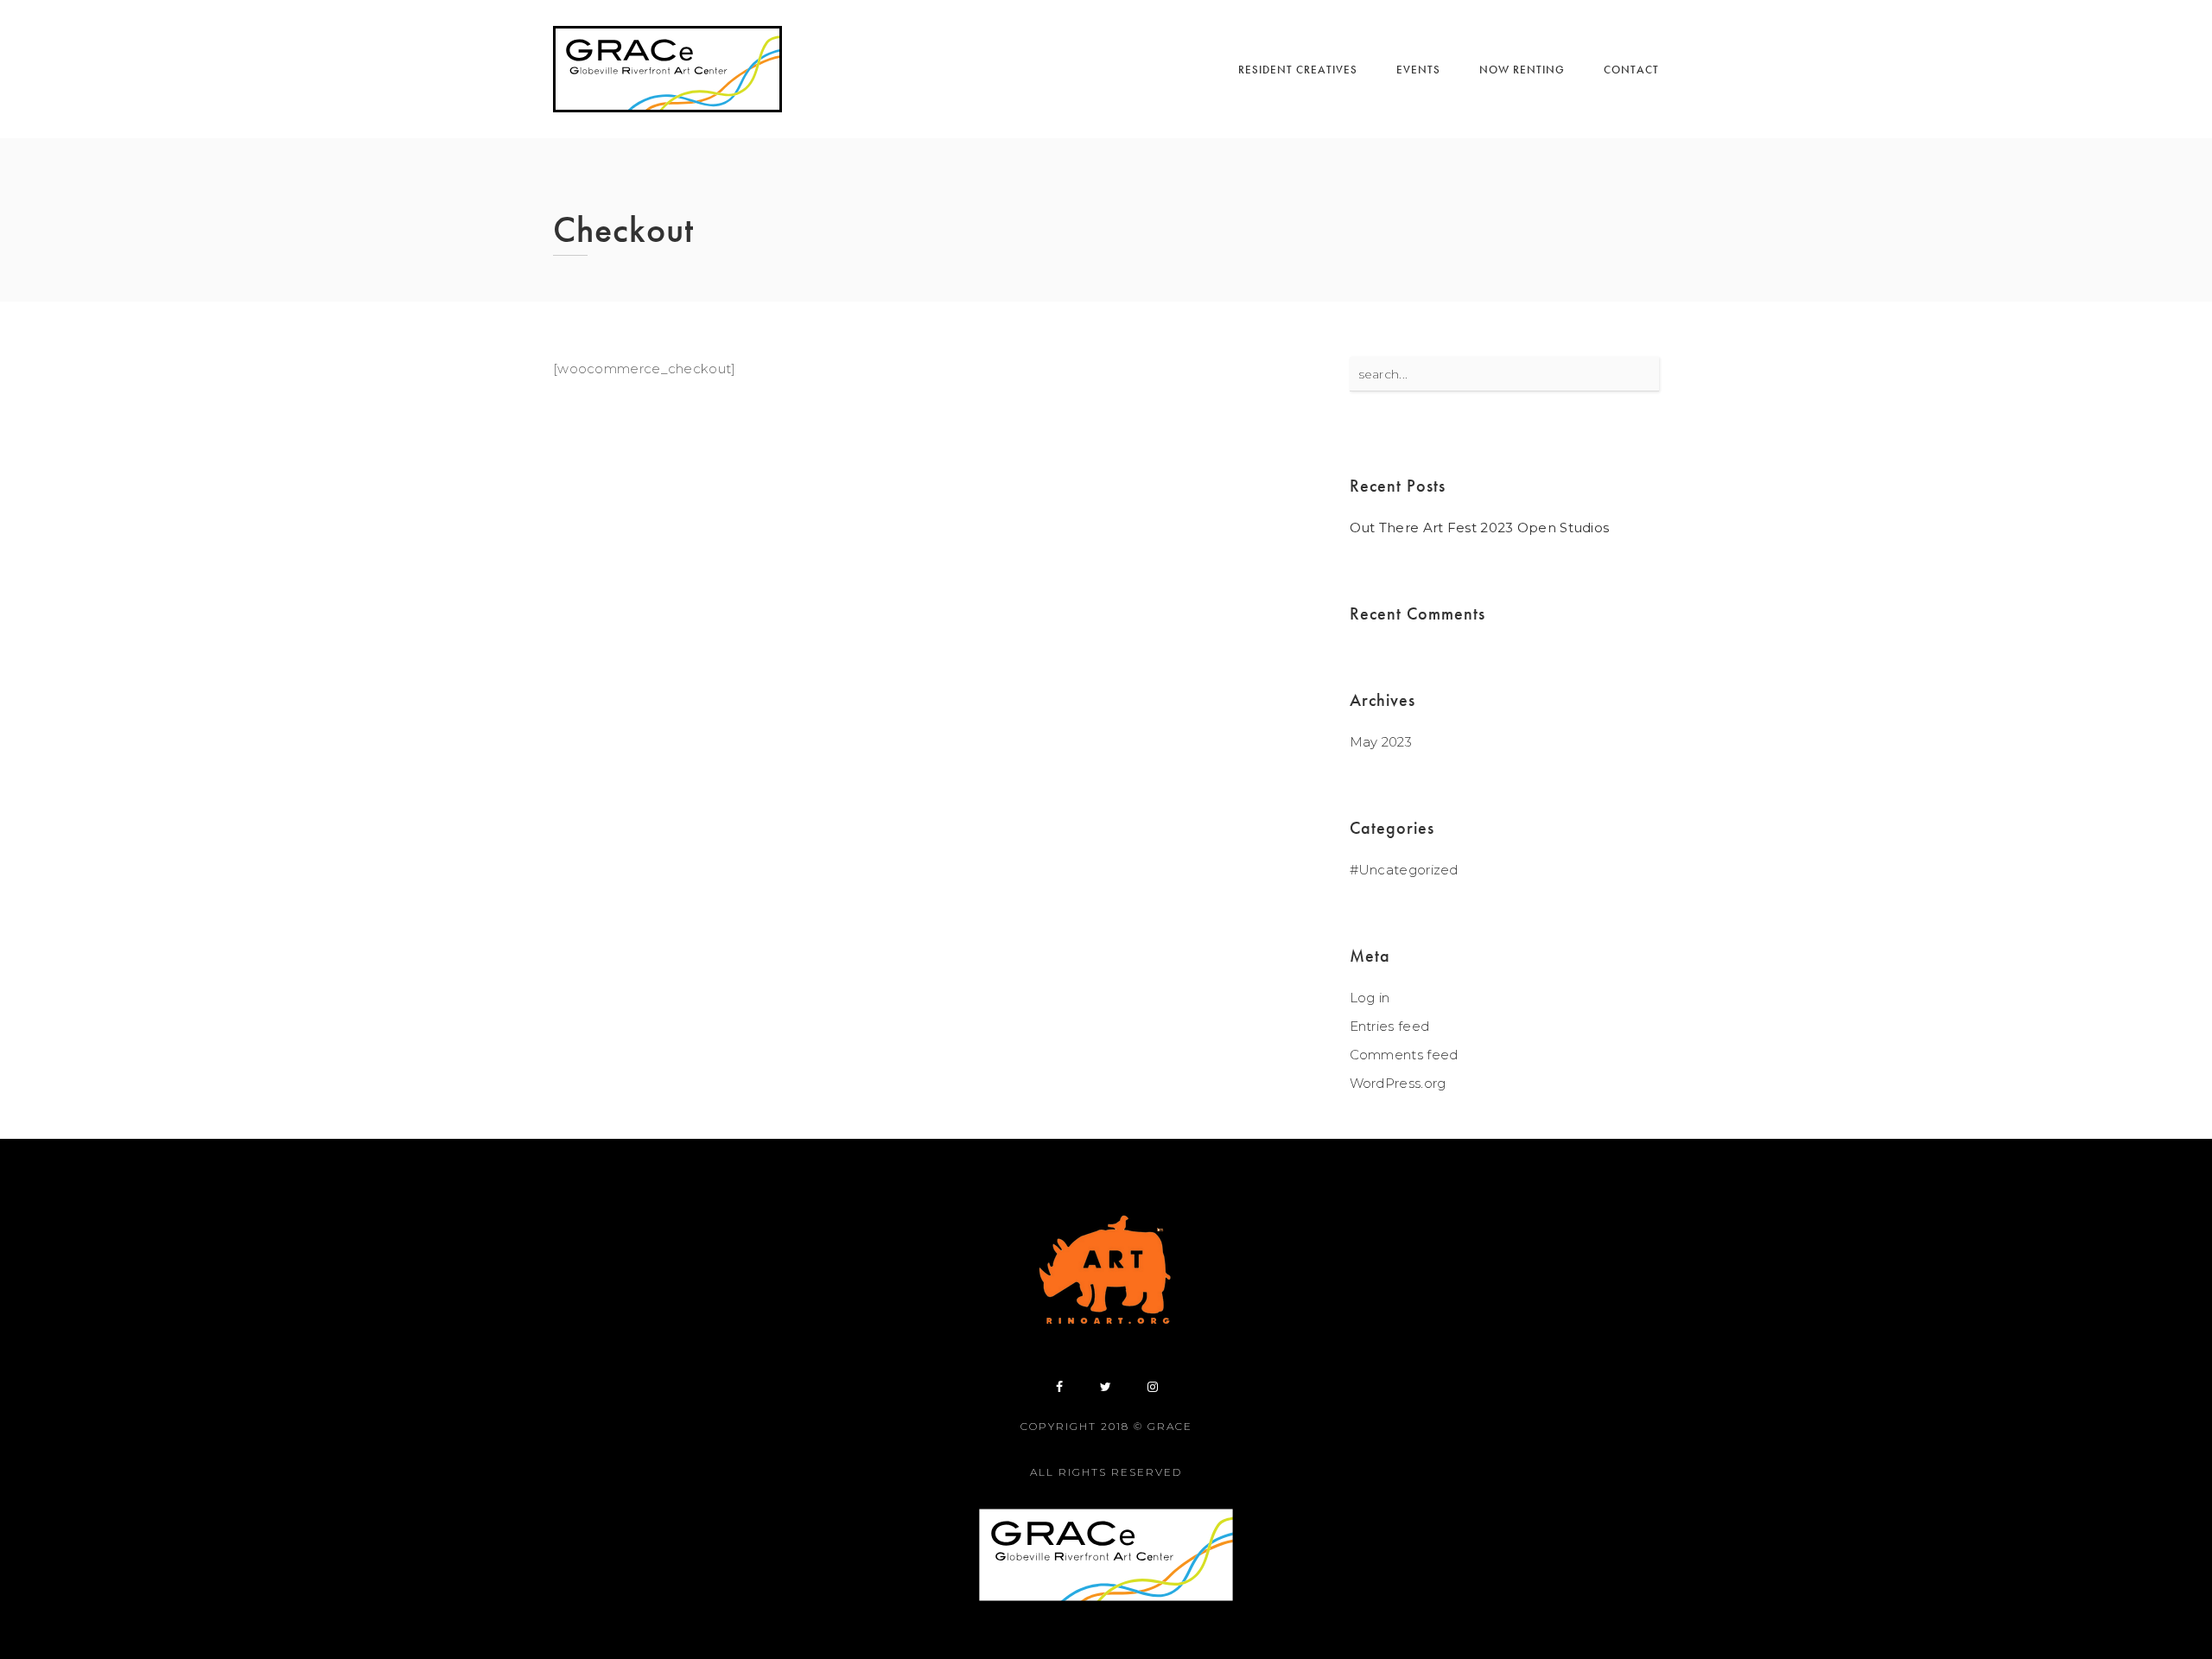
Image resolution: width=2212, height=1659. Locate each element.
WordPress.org (1398, 1083)
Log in (1370, 998)
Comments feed (1404, 1055)
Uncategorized (1408, 870)
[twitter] (1106, 1387)
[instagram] (1153, 1387)
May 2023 (1381, 742)
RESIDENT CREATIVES (1298, 70)
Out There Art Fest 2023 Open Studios (1480, 528)
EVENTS (1418, 70)
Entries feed (1390, 1026)
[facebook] (1059, 1387)
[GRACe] (667, 69)
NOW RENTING (1522, 70)
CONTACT (1631, 70)
